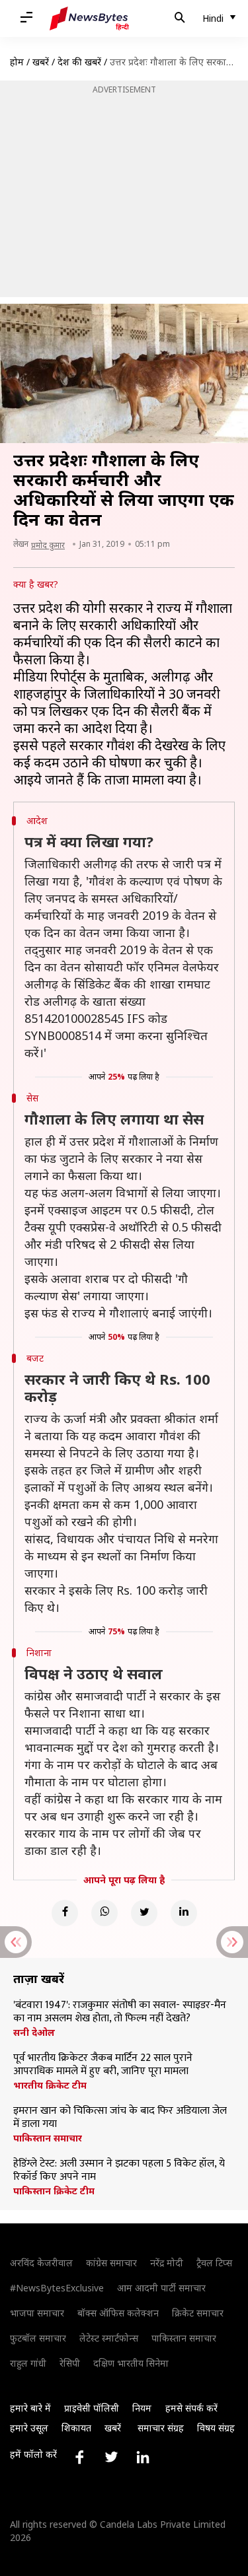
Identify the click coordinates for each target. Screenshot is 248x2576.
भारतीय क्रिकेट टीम (50, 2085)
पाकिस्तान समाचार (48, 2138)
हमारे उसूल (29, 2428)
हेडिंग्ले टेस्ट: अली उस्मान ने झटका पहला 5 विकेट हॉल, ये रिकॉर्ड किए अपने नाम (119, 2171)
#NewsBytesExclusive (57, 2288)
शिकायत (76, 2428)
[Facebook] (65, 1913)
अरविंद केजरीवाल (41, 2263)
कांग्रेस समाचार (111, 2263)
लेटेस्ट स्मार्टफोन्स (109, 2338)
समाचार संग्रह (161, 2428)
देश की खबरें (79, 62)
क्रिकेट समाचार (198, 2313)
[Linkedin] (184, 1913)
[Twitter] (144, 1913)
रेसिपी (70, 2363)
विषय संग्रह (216, 2428)
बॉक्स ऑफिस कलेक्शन (118, 2313)
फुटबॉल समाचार (38, 2338)
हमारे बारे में (30, 2408)
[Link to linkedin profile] (143, 2457)
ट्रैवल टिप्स (214, 2263)
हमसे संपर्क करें (191, 2408)
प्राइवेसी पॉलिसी (92, 2408)
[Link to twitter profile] (111, 2457)
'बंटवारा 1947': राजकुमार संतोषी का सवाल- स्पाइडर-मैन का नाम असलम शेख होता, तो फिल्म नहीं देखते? (120, 2012)
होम (17, 62)
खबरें (41, 62)
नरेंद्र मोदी (167, 2263)
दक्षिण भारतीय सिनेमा (131, 2363)
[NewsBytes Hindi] (89, 18)
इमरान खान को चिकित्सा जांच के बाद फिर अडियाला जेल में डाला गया (120, 2118)
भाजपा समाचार (37, 2313)
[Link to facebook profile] (79, 2457)
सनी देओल (34, 2033)
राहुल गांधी (28, 2363)
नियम (142, 2408)
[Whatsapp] (104, 1913)
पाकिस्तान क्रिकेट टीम (54, 2191)
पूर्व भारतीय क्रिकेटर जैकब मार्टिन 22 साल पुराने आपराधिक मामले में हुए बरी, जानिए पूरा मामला (103, 2065)
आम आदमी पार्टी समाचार (161, 2288)
